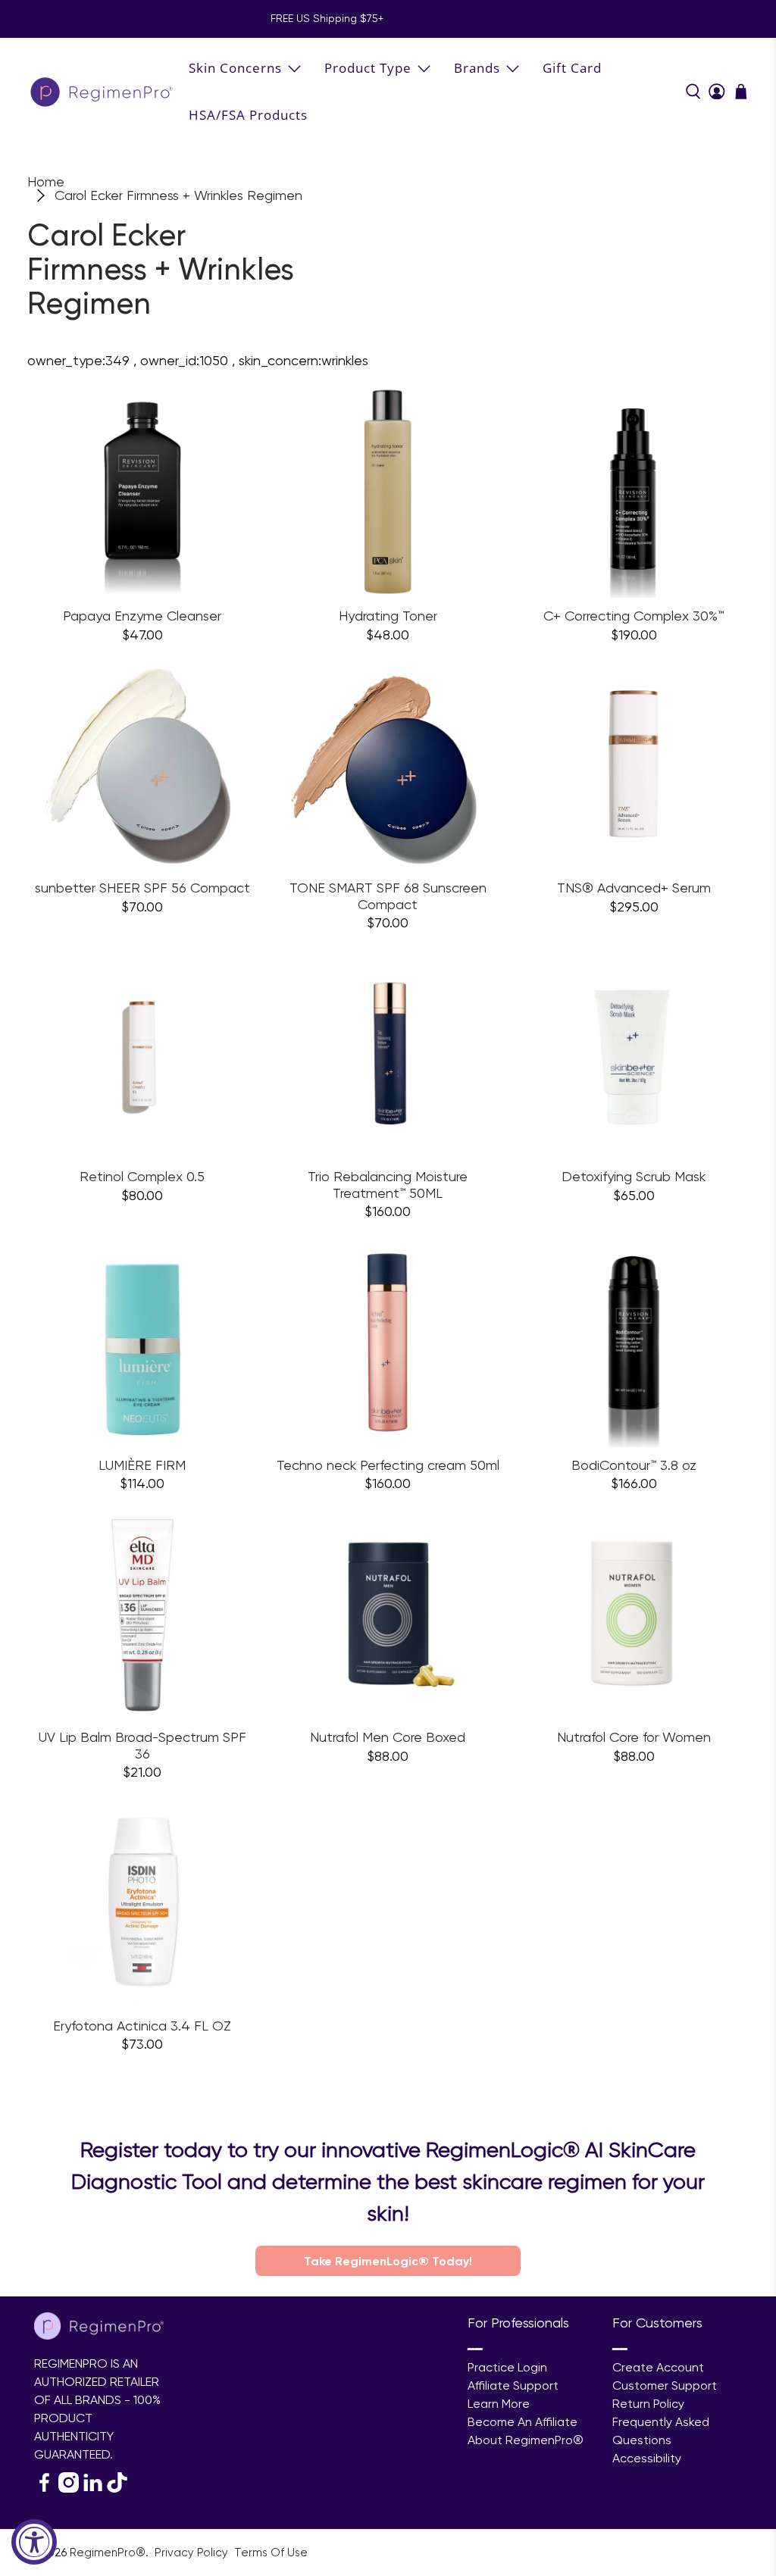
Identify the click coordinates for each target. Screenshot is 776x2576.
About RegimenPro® (526, 2440)
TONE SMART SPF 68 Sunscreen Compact (388, 896)
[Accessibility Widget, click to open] (34, 2542)
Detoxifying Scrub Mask (634, 1176)
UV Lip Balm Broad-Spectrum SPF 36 (142, 1745)
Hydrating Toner (388, 616)
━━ (475, 2349)
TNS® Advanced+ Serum (634, 888)
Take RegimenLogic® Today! (388, 2261)
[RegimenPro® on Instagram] (69, 2488)
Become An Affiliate (523, 2422)
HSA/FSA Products (248, 115)
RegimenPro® (108, 2553)
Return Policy (648, 2404)
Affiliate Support (513, 2385)
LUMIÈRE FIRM (142, 1465)
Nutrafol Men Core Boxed (388, 1737)
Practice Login (507, 2367)
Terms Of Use (271, 2553)
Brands (477, 68)
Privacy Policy (193, 2553)
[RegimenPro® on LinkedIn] (93, 2488)
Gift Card (572, 68)
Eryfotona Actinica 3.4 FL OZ (142, 2026)
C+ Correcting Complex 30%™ (634, 616)
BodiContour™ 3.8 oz (634, 1465)
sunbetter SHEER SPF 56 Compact (142, 888)
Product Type (368, 68)
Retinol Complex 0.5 (142, 1176)
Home (46, 182)
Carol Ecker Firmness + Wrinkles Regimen (178, 195)
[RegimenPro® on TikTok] (117, 2488)
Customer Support (665, 2385)
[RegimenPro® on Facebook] (44, 2488)
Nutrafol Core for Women (634, 1737)
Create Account (658, 2367)
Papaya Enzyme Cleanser (142, 616)
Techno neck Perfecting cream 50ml (388, 1465)
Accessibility (647, 2458)
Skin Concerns (235, 68)
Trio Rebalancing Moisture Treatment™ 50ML (388, 1185)
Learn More (499, 2404)
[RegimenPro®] (103, 91)
